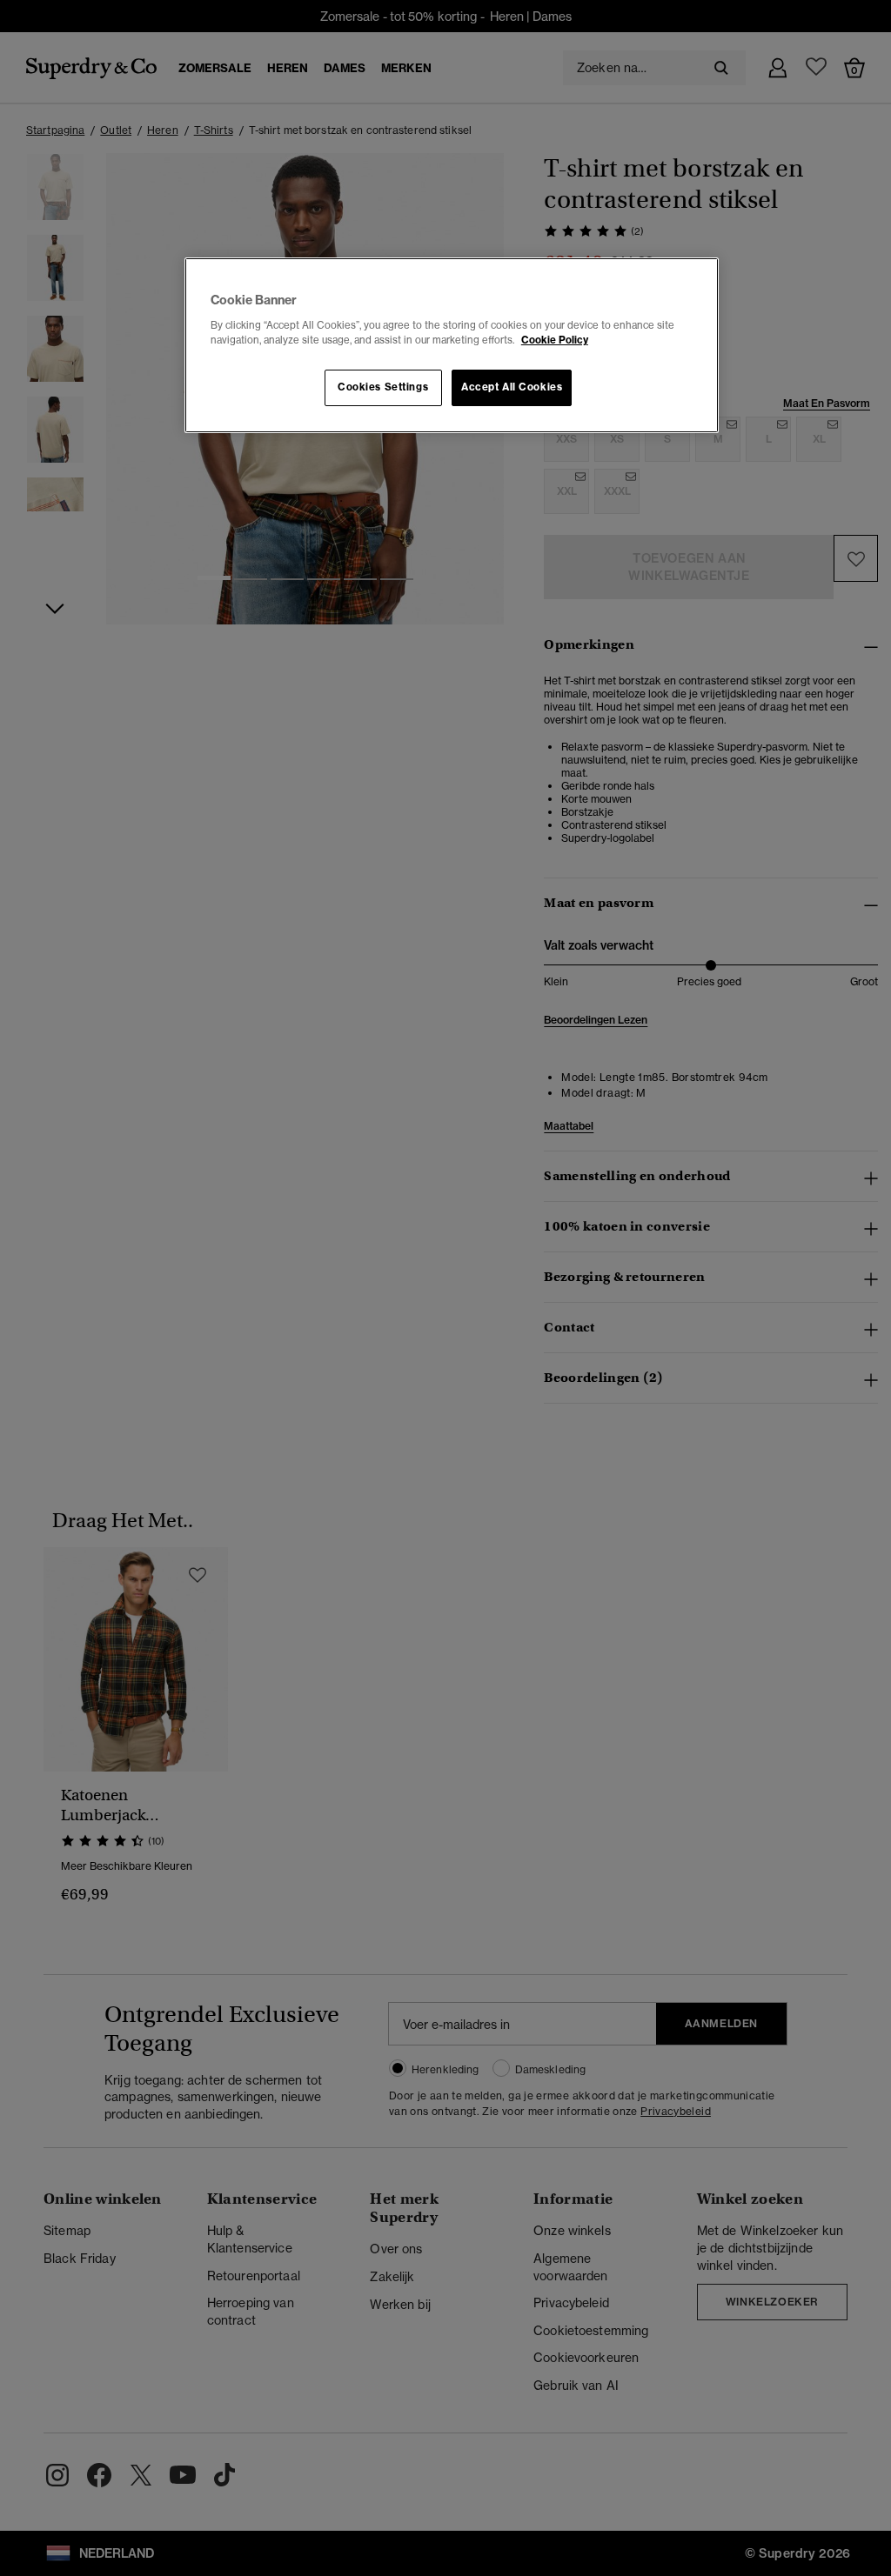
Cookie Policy (555, 340)
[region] (452, 345)
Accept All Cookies (512, 387)
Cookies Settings (383, 387)
